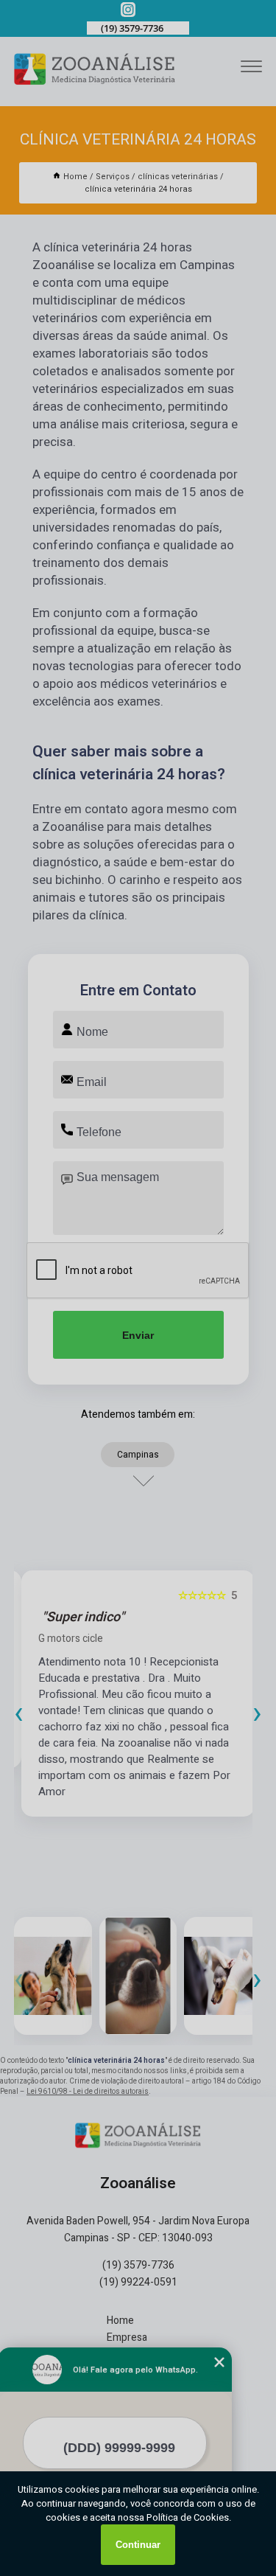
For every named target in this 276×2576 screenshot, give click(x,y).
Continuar (138, 2545)
